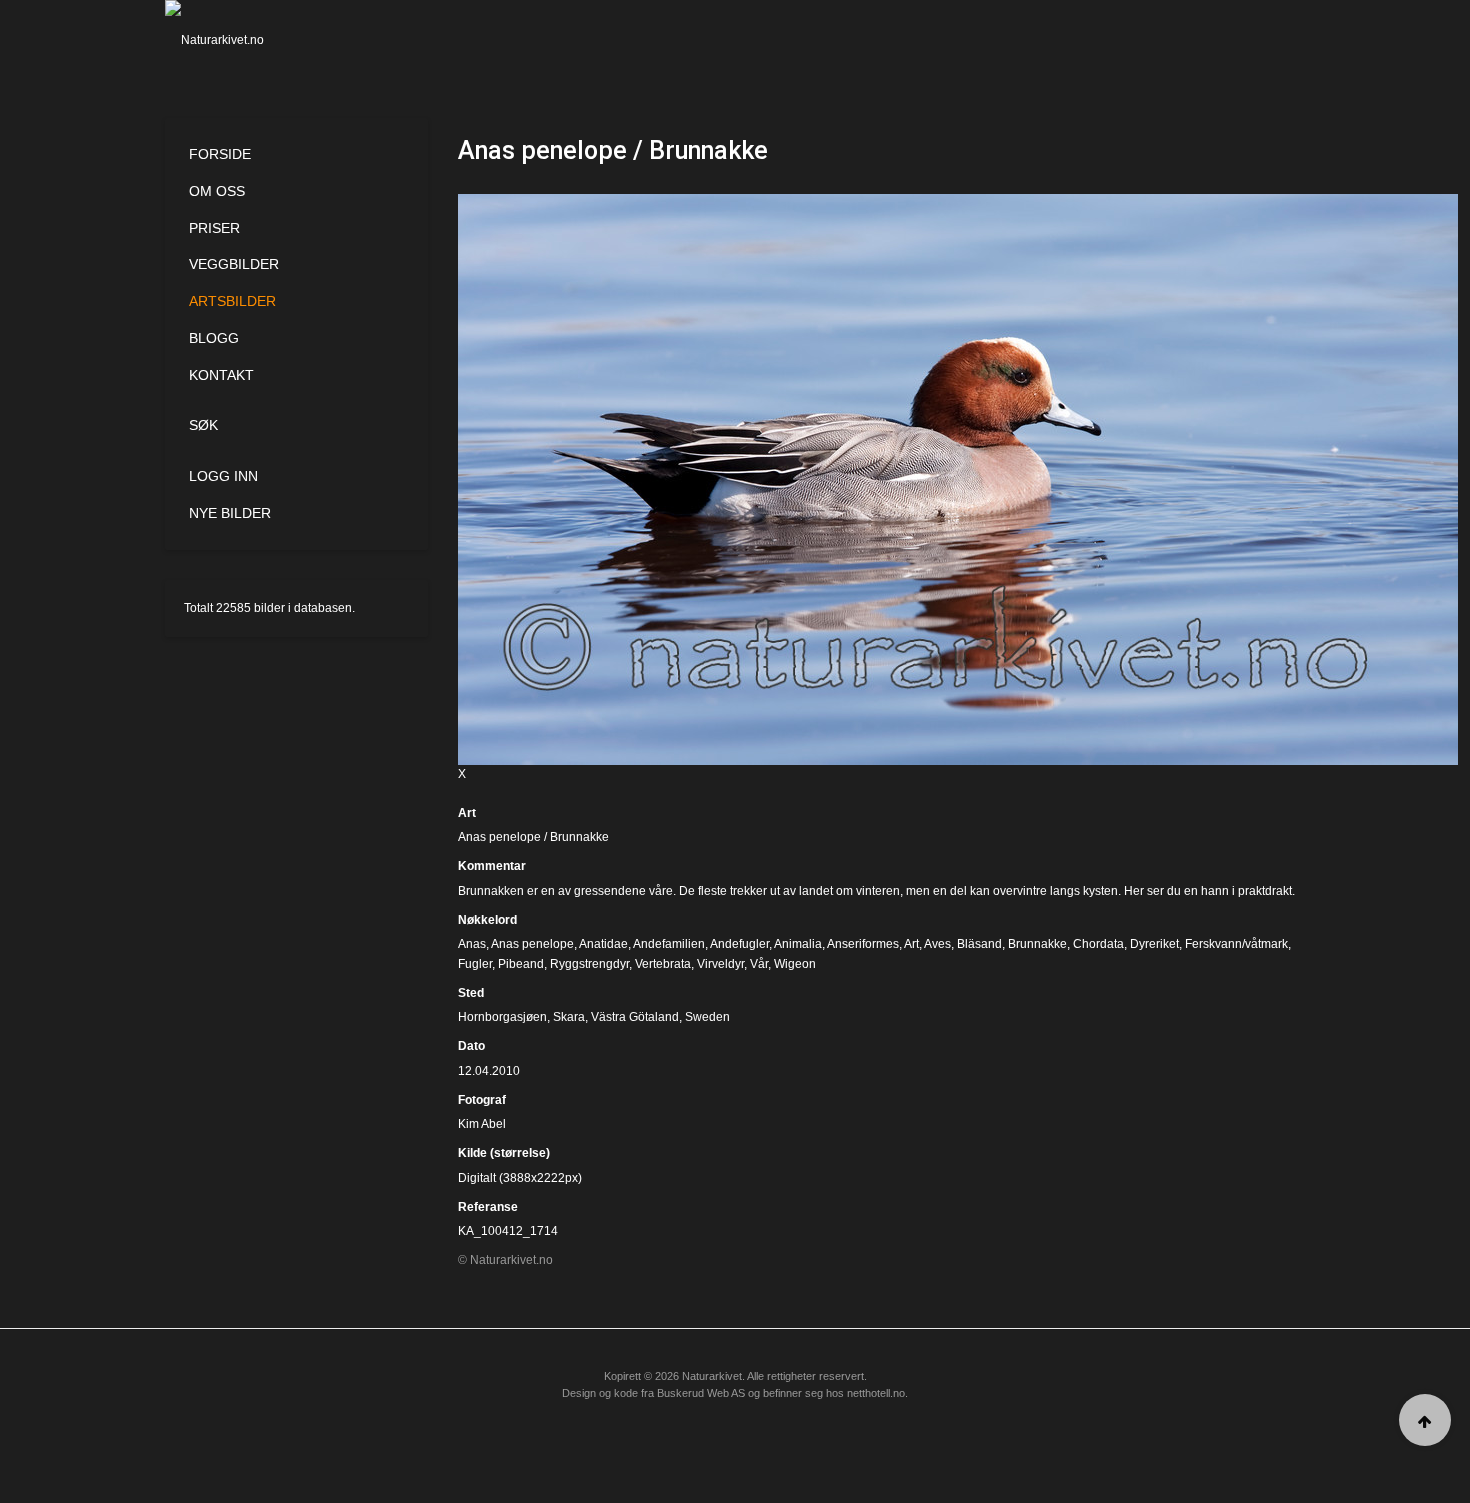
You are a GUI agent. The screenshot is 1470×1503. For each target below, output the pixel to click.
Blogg (214, 338)
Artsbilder (232, 301)
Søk (203, 425)
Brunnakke (1037, 944)
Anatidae (603, 944)
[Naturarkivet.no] (247, 40)
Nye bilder (230, 513)
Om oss (217, 191)
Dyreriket (1154, 944)
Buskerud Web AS (701, 1393)
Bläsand (979, 944)
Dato (471, 1046)
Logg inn (223, 476)
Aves (937, 944)
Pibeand (521, 964)
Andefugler (739, 944)
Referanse (488, 1207)
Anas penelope (532, 944)
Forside (220, 154)
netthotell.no (876, 1393)
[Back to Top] (1425, 1420)
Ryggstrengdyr (589, 964)
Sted (471, 993)
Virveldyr (720, 964)
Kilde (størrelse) (504, 1153)
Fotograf (482, 1100)
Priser (214, 228)
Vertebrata (663, 964)
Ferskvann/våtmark (1236, 944)
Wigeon (795, 964)
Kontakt (221, 375)
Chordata (1098, 944)
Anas (472, 944)
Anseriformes (863, 944)
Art (467, 813)
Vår (759, 964)
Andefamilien (669, 944)
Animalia (798, 944)
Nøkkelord (487, 920)
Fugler (475, 964)
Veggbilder (234, 264)
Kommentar (492, 866)
